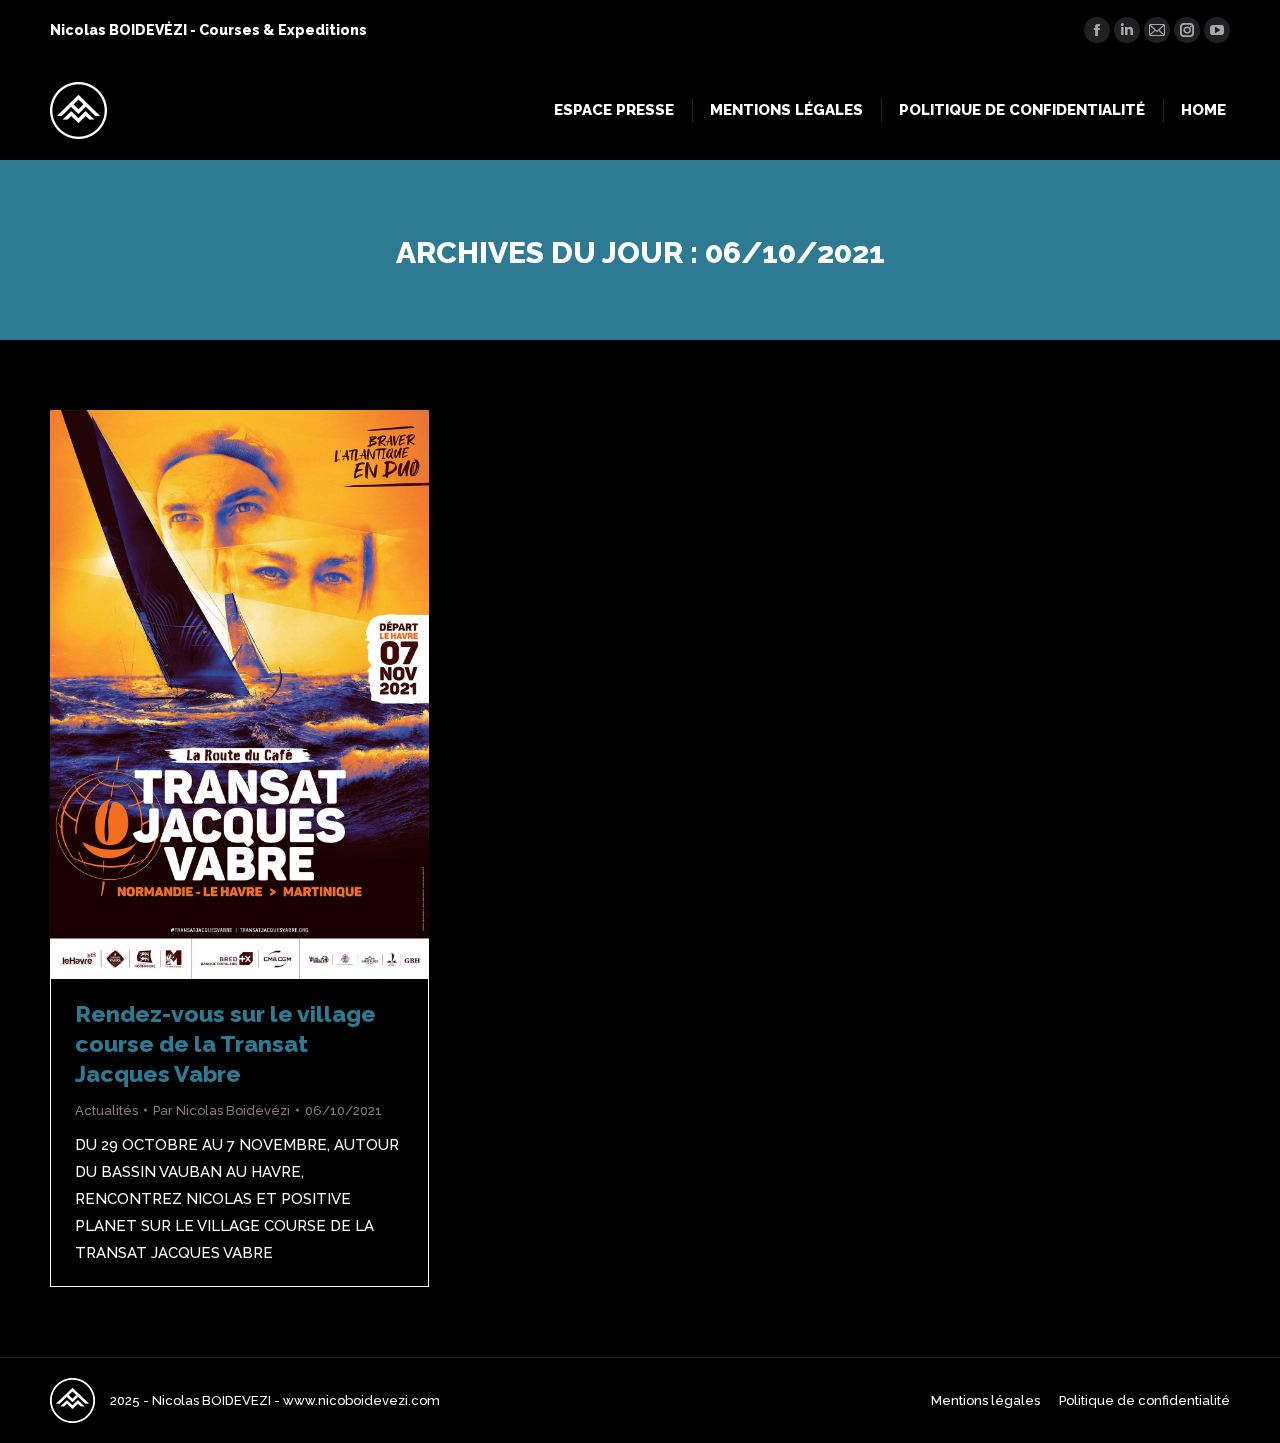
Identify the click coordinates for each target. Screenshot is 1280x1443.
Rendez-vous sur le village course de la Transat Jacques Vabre (225, 1043)
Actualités (106, 1110)
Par (221, 1110)
